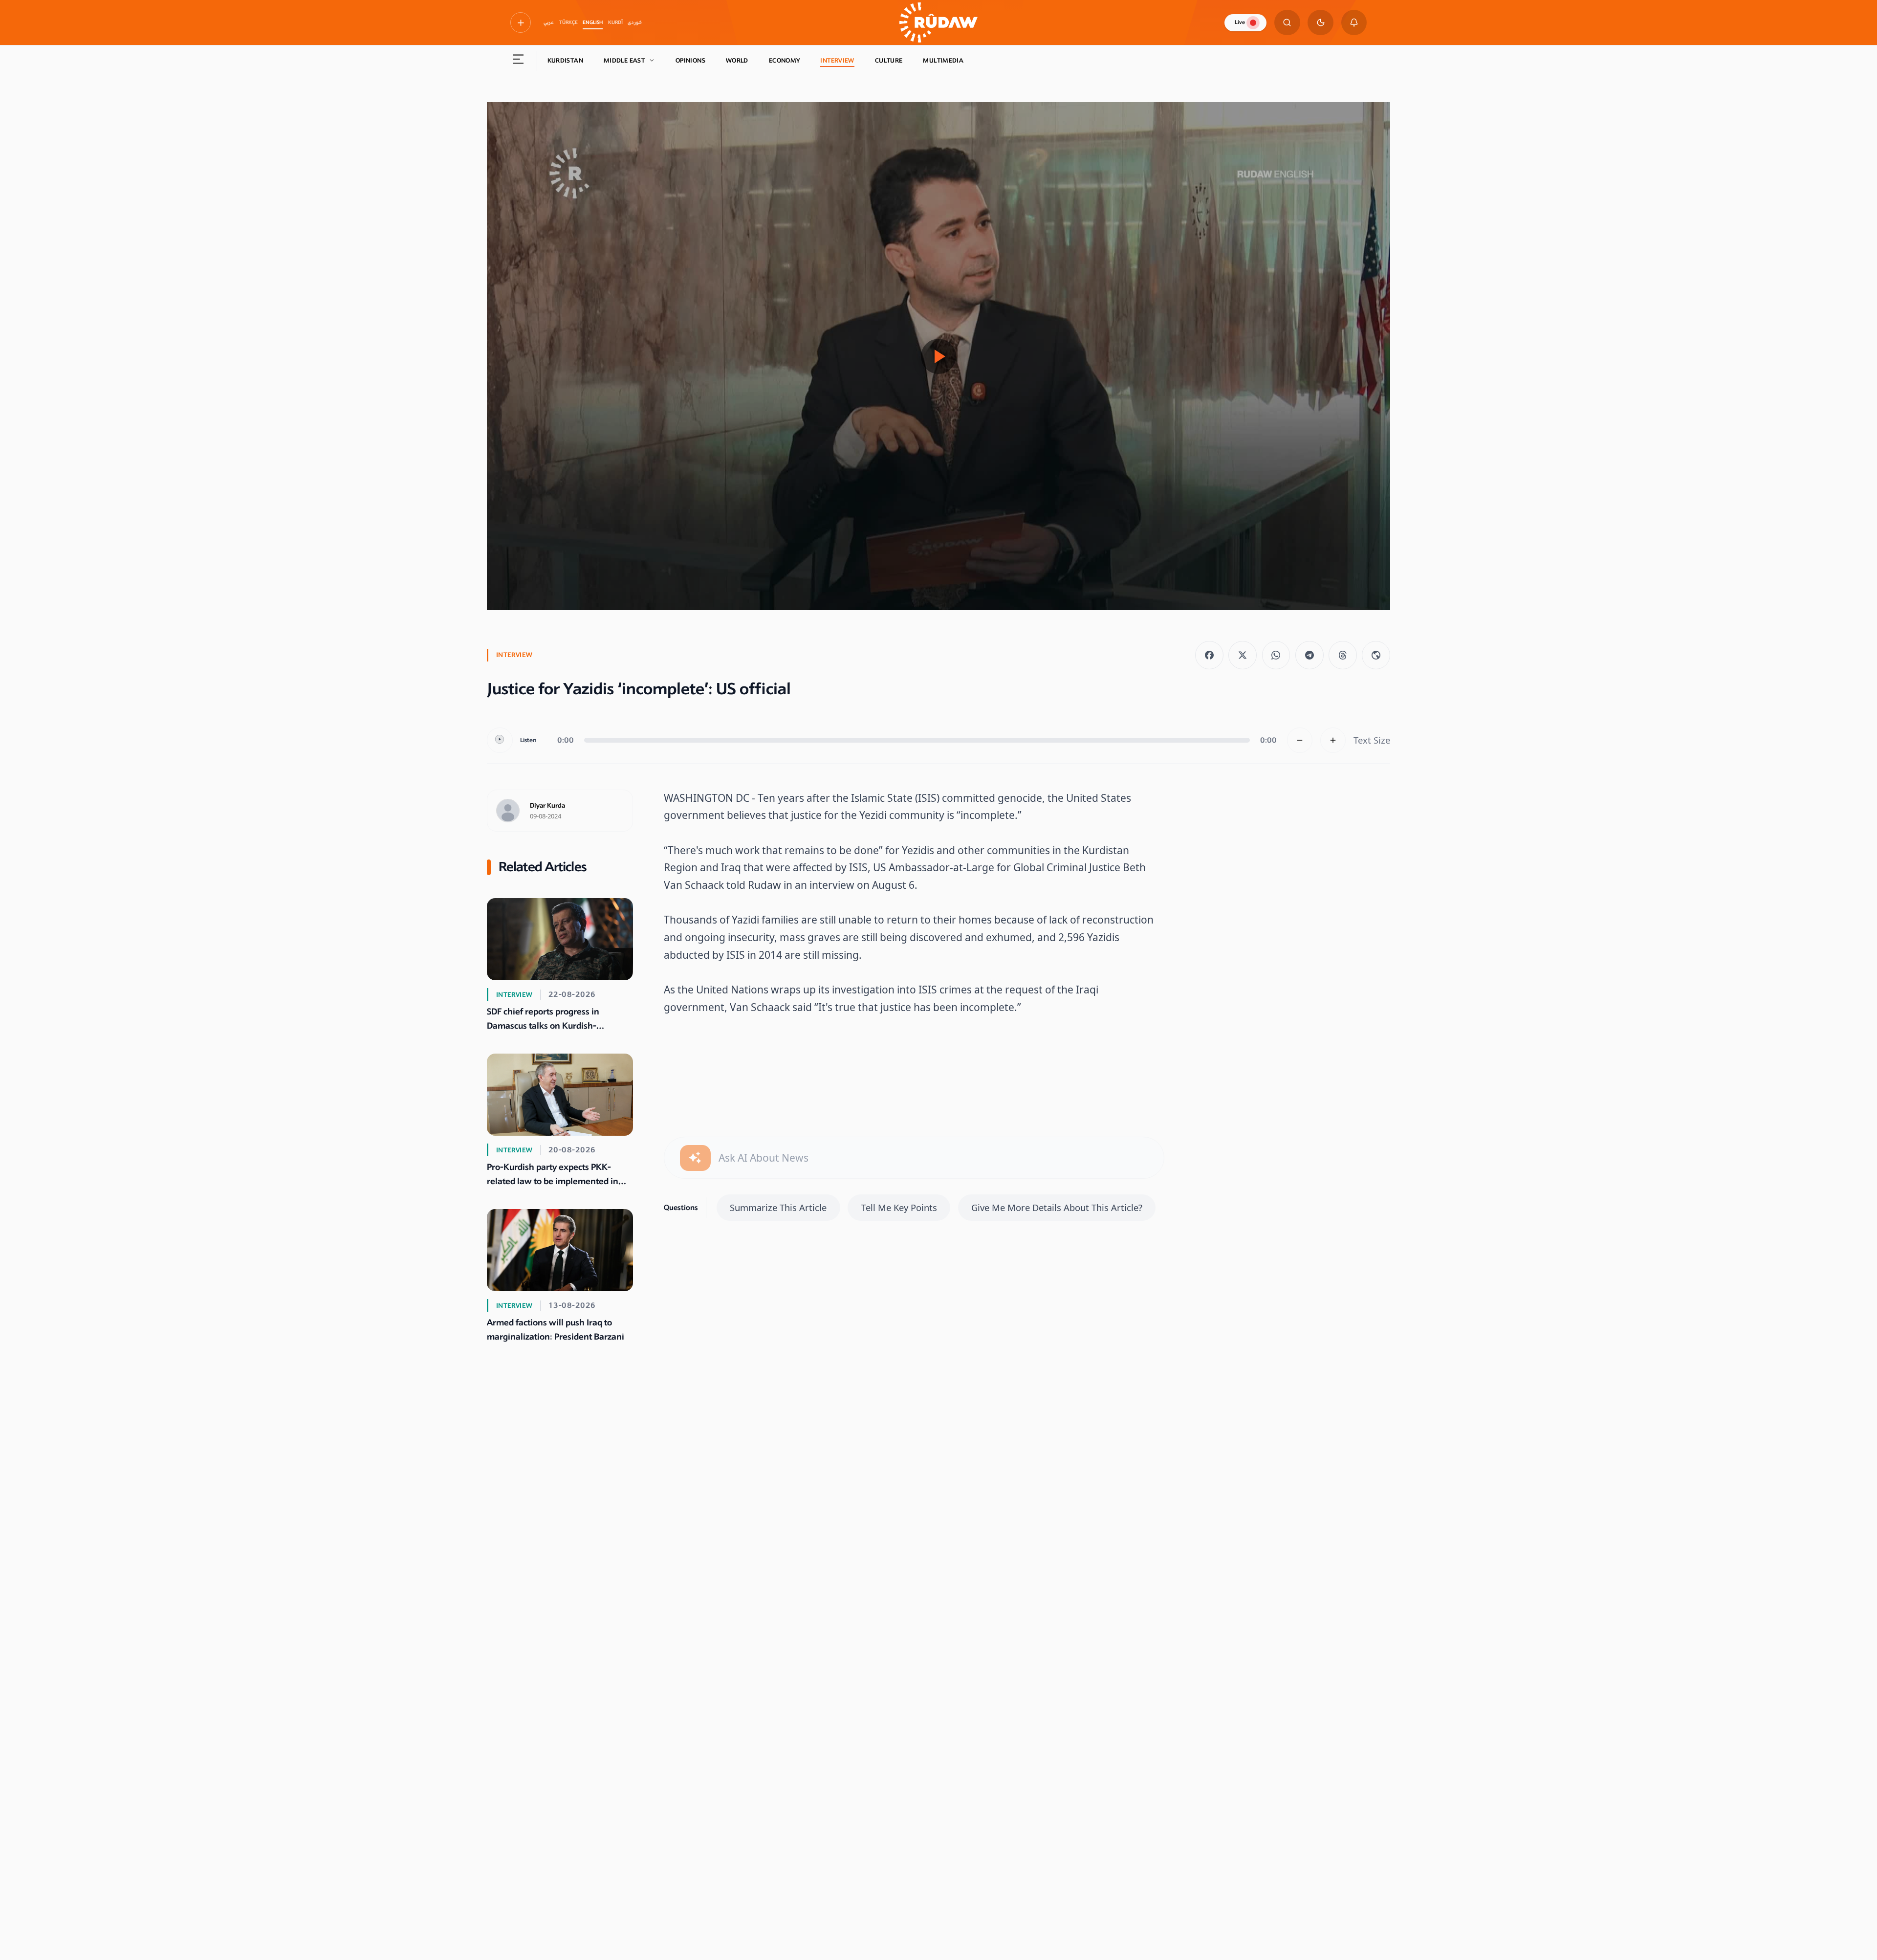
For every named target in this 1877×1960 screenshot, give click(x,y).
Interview (837, 61)
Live (1240, 22)
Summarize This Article (778, 1207)
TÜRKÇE (568, 22)
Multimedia (943, 61)
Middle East (624, 61)
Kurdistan (565, 61)
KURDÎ (615, 22)
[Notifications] (1354, 23)
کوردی (635, 22)
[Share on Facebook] (1209, 655)
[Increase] (1333, 740)
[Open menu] (518, 61)
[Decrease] (1300, 740)
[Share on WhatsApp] (1276, 655)
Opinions (690, 61)
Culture (889, 61)
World (737, 61)
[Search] (1287, 23)
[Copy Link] (1376, 655)
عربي (549, 22)
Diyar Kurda (547, 806)
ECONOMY (785, 61)
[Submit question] (695, 1158)
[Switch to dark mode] (1320, 23)
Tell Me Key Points (899, 1207)
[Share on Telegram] (1310, 655)
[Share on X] (1243, 655)
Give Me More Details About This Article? (1057, 1207)
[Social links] (521, 22)
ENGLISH (593, 22)
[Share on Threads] (1343, 655)
